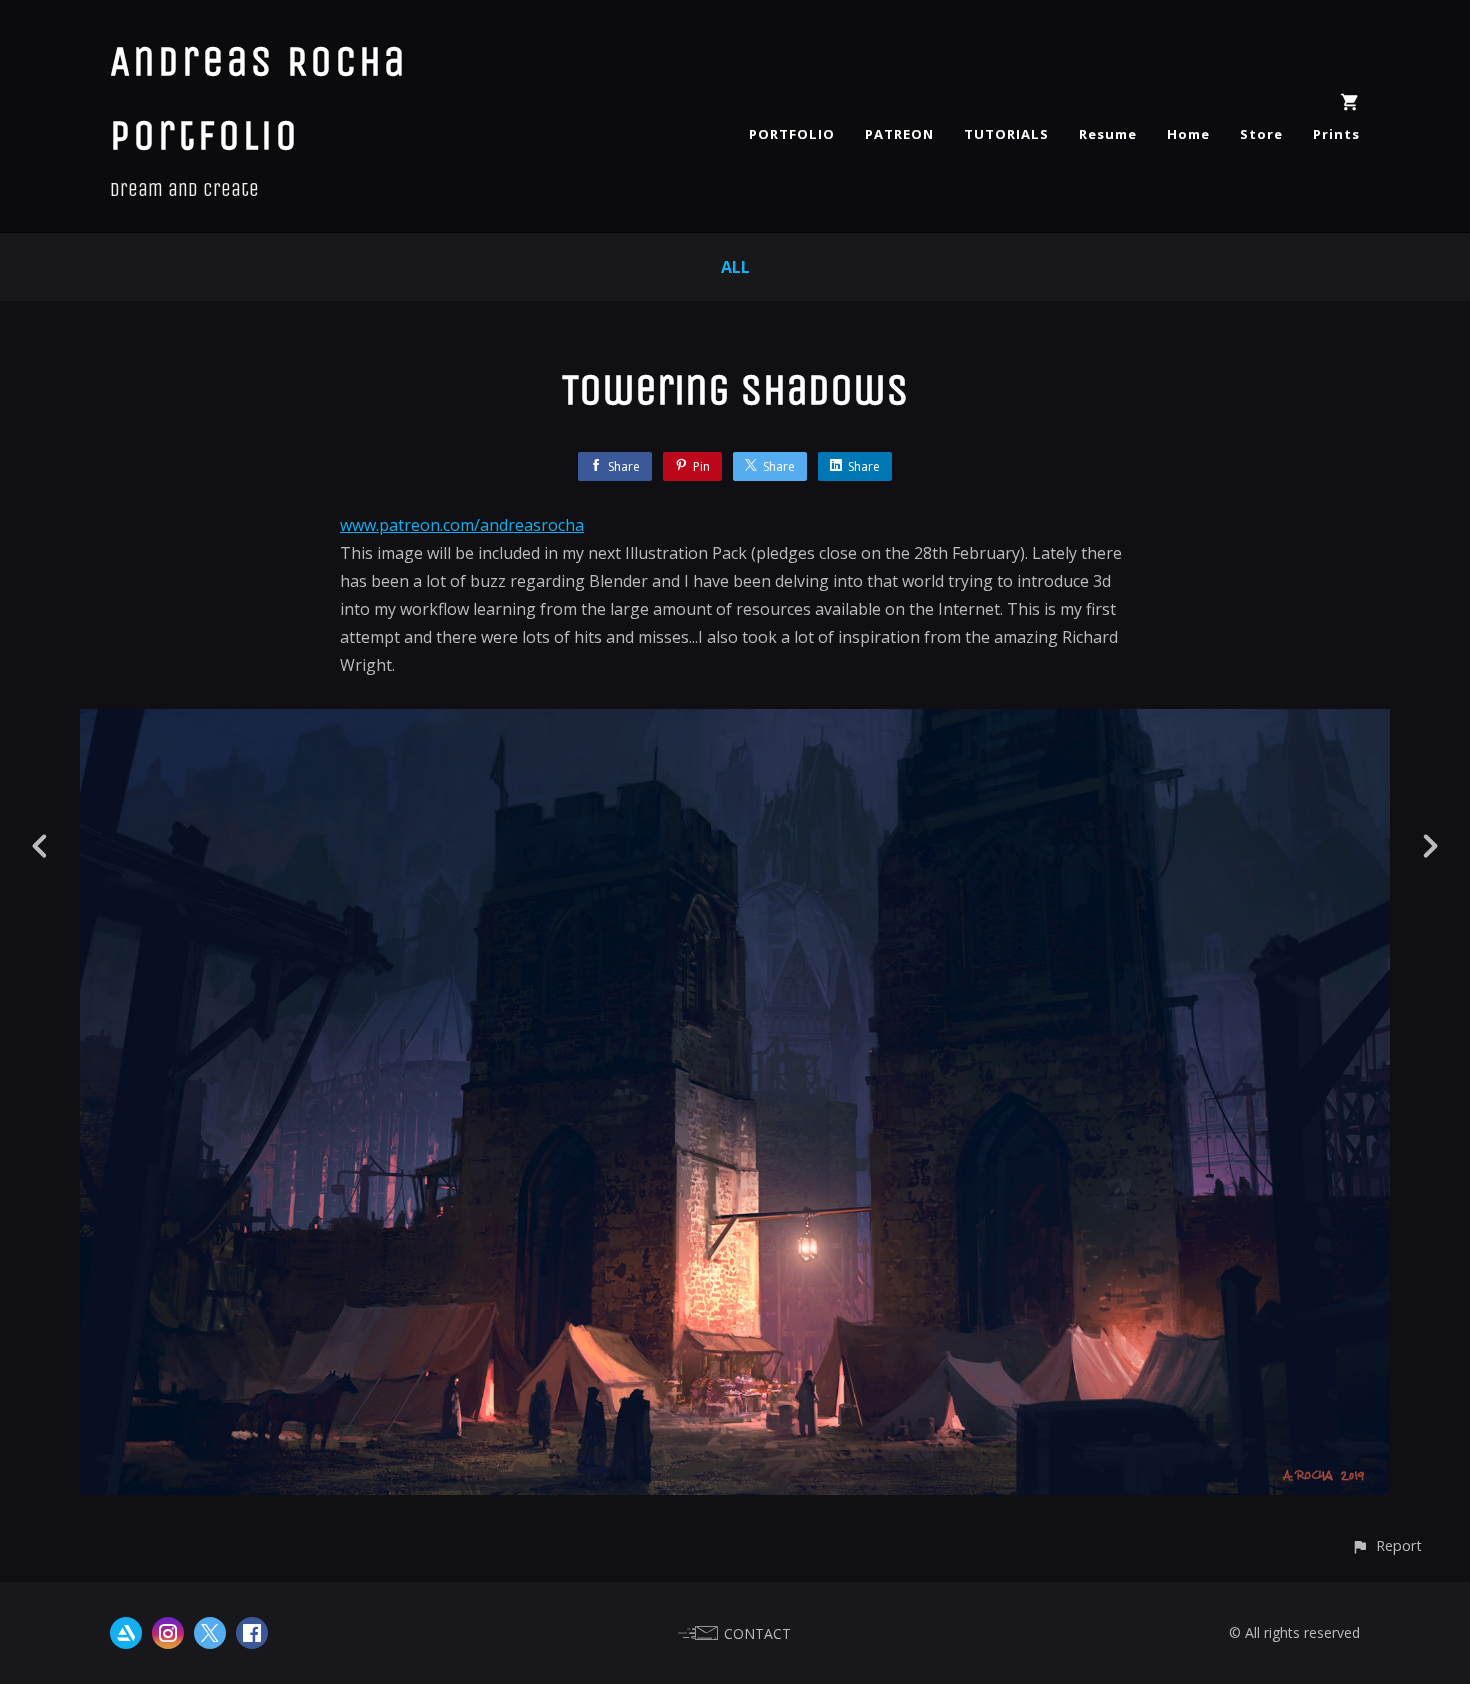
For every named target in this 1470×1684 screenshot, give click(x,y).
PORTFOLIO (792, 134)
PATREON (899, 134)
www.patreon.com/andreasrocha (462, 525)
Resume (1108, 134)
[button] (1386, 1545)
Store (1261, 134)
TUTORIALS (1006, 134)
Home (1188, 134)
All (735, 267)
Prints (1336, 134)
